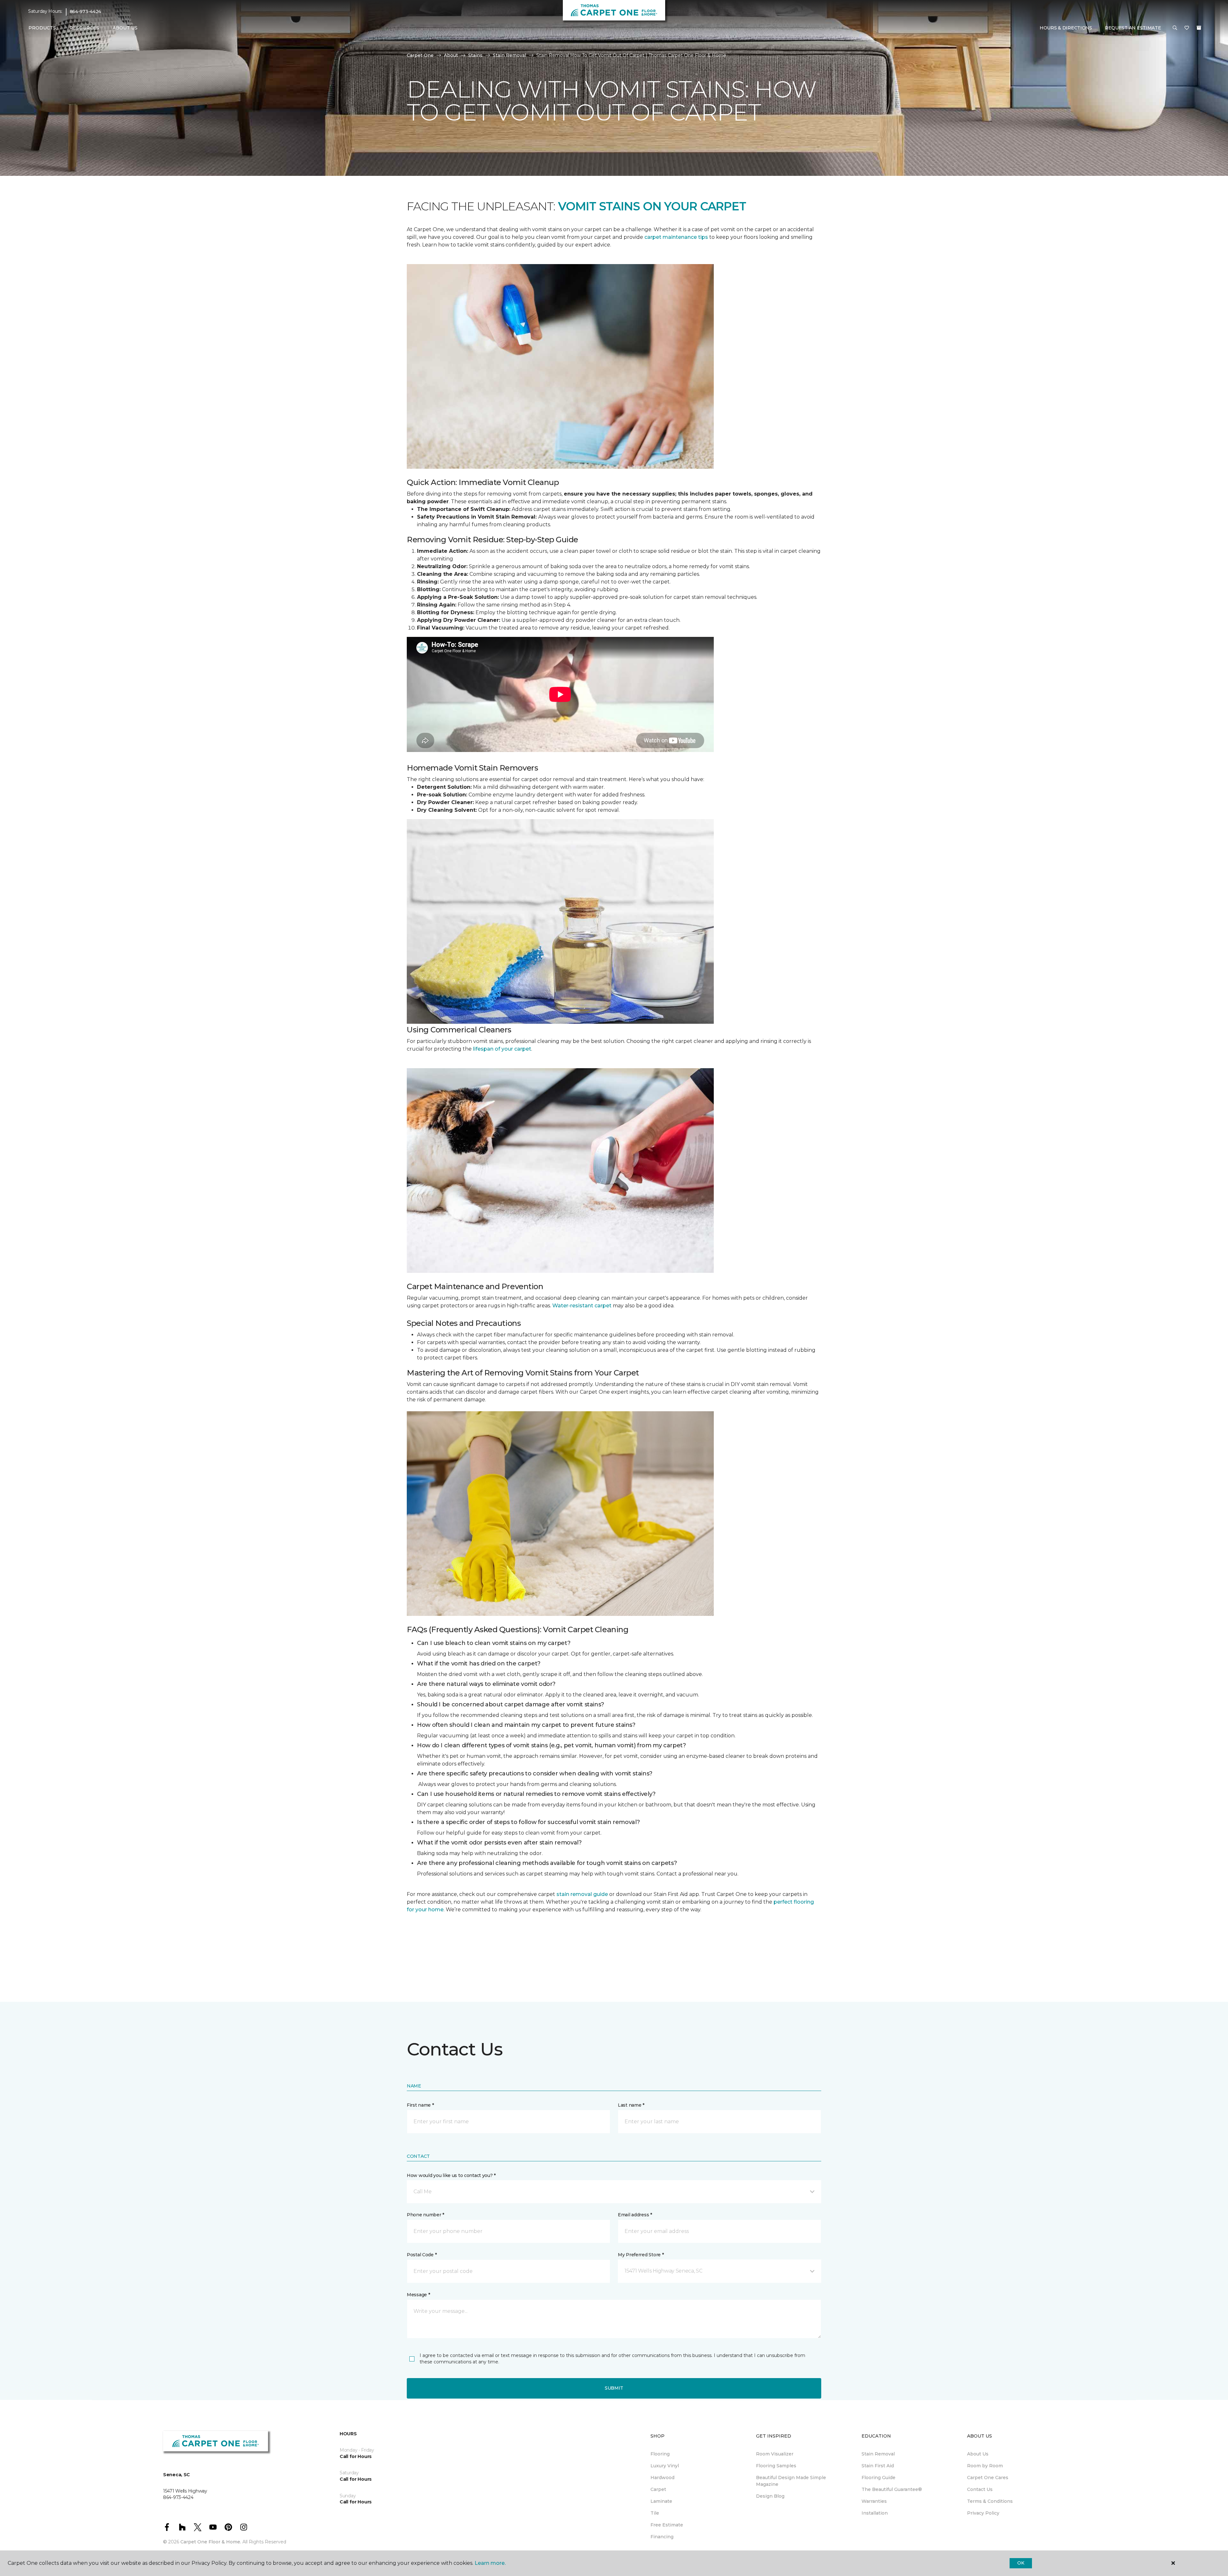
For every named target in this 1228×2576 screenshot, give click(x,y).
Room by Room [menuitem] (985, 2466)
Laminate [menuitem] (661, 2501)
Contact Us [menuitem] (980, 2489)
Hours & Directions (1066, 28)
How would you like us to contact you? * (451, 2175)
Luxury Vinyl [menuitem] (665, 2466)
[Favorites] (1187, 28)
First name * (420, 2105)
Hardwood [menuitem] (662, 2478)
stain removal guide (582, 1894)
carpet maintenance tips (676, 237)
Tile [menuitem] (655, 2513)
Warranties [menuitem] (874, 2501)
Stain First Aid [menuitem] (878, 2466)
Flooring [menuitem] (660, 2454)
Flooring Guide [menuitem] (878, 2478)
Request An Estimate (1133, 28)
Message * (418, 2295)
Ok (1021, 2563)
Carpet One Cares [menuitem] (988, 2478)
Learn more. (490, 2563)
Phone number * (425, 2215)
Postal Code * (422, 2255)
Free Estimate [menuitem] (667, 2525)
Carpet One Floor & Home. (211, 2542)
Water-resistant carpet (582, 1306)
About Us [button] (125, 28)
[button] (1175, 28)
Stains (475, 55)
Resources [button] (84, 28)
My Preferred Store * (641, 2255)
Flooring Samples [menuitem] (776, 2466)
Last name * (631, 2105)
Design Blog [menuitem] (770, 2496)
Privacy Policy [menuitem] (983, 2513)
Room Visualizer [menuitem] (775, 2454)
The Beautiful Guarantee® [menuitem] (892, 2489)
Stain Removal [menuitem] (878, 2454)
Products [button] (42, 28)
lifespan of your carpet (502, 1049)
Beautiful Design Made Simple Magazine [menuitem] (791, 2481)
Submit (614, 2388)
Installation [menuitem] (875, 2513)
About (451, 55)
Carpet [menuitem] (658, 2489)
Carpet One (420, 55)
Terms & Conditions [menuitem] (990, 2501)
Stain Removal (509, 55)
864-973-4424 (86, 12)
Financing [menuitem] (662, 2537)
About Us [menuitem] (978, 2454)
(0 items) (1199, 28)
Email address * (635, 2215)
